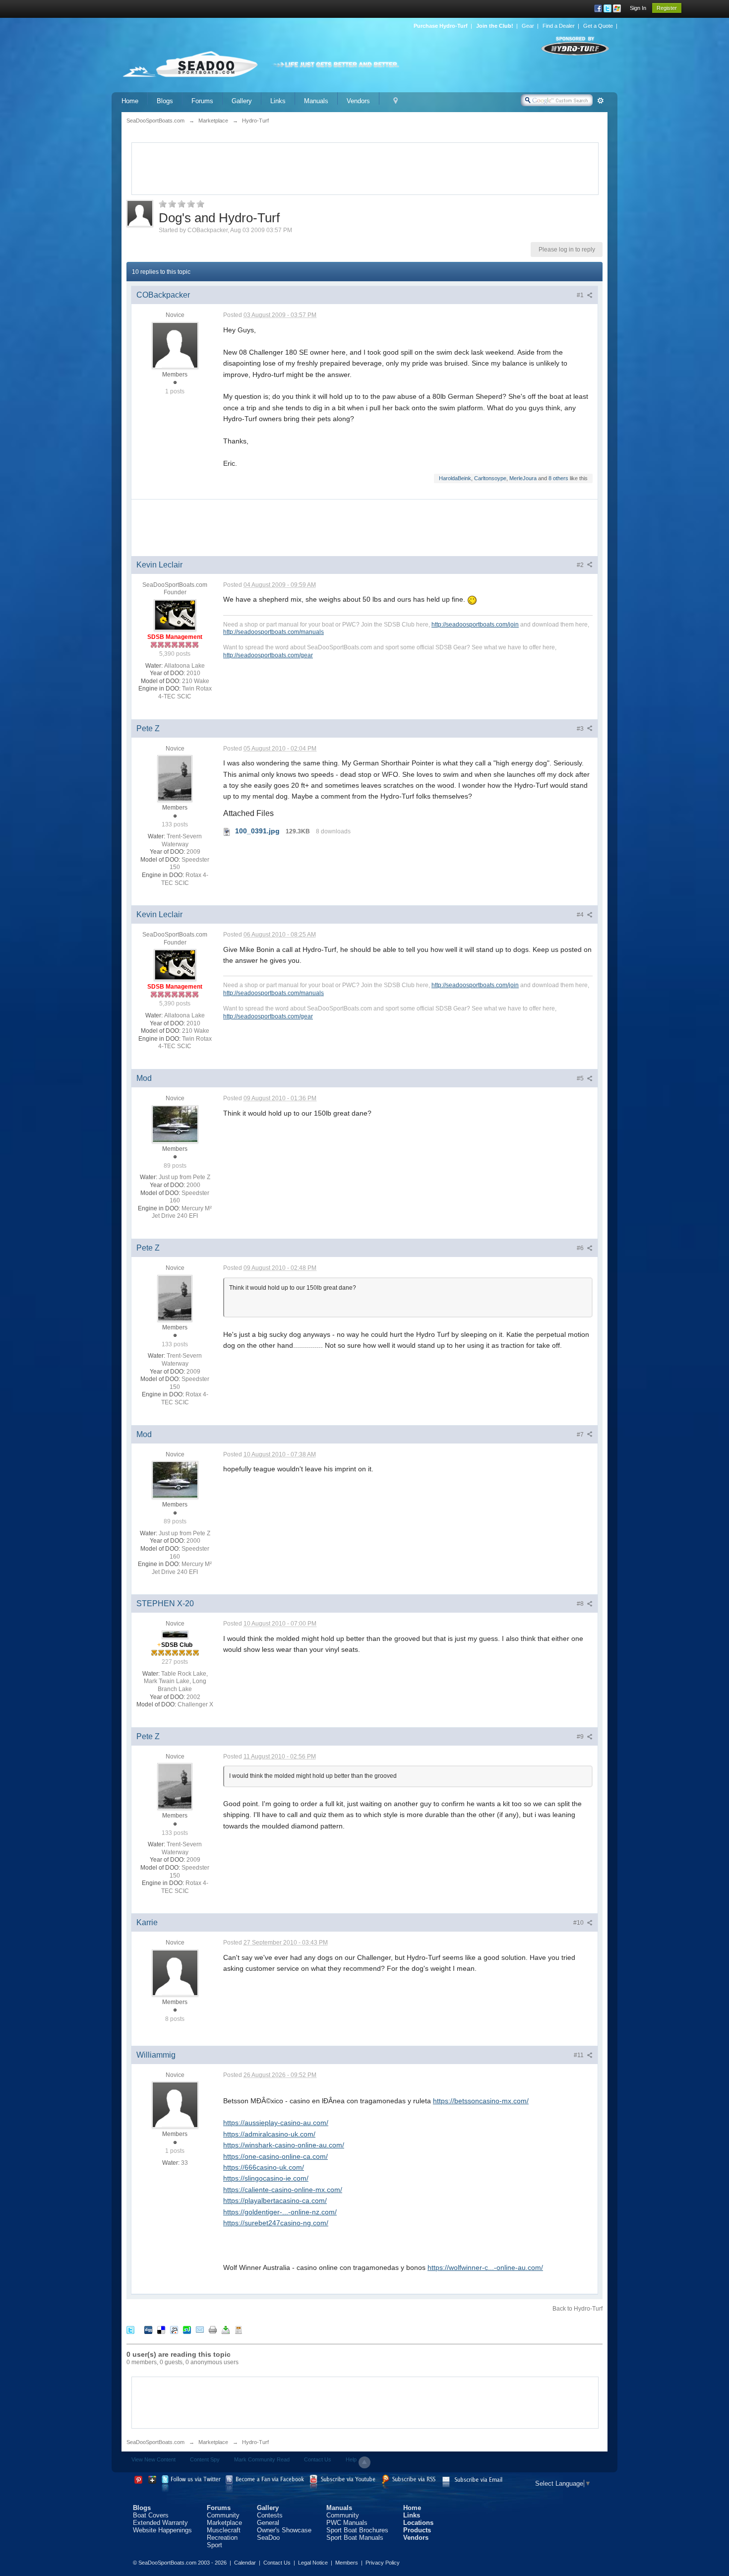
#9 (581, 1737)
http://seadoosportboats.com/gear (268, 655)
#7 (581, 1435)
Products (417, 2530)
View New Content (153, 2459)
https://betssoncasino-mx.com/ (481, 2101)
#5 (581, 1078)
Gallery (242, 101)
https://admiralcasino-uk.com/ (269, 2134)
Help (351, 2459)
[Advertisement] (365, 168)
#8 (581, 1604)
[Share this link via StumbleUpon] (187, 2330)
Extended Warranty (160, 2523)
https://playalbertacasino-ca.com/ (275, 2200)
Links (278, 101)
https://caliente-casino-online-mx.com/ (283, 2190)
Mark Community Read (262, 2459)
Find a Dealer (559, 26)
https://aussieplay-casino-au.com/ (276, 2123)
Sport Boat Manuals (355, 2538)
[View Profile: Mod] (175, 1124)
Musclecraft (224, 2530)
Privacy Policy (383, 2563)
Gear (528, 26)
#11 (579, 2055)
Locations (418, 2523)
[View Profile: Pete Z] (175, 778)
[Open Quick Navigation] (395, 101)
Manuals (316, 101)
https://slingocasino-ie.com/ (266, 2178)
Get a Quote (598, 26)
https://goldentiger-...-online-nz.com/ (280, 2212)
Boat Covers (151, 2515)
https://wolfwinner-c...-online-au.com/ (485, 2267)
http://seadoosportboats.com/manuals (273, 632)
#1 (581, 295)
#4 (581, 915)
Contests (270, 2515)
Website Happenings (162, 2530)
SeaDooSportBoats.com (155, 2442)
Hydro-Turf (255, 2442)
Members (347, 2563)
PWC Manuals (347, 2523)
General (268, 2523)
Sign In (638, 8)
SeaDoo (268, 2538)
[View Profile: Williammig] (175, 2104)
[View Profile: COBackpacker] (175, 345)
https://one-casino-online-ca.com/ (275, 2156)
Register (667, 8)
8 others (558, 478)
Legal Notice (313, 2563)
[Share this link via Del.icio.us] (161, 2330)
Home (130, 101)
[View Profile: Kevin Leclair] (175, 615)
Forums (202, 101)
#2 (581, 565)
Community (223, 2515)
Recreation (222, 2538)
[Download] (226, 2330)
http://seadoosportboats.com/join (475, 624)
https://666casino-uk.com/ (264, 2167)
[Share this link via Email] (200, 2330)
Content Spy (205, 2459)
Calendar (245, 2563)
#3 (581, 729)
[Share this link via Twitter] (130, 2330)
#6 (581, 1248)
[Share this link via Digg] (148, 2330)
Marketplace (213, 2442)
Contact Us (318, 2459)
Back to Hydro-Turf (577, 2309)
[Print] (213, 2330)
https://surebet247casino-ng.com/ (276, 2223)
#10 (579, 1923)
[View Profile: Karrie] (175, 1972)
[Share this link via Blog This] (239, 2330)
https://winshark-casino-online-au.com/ (284, 2145)
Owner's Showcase (284, 2530)
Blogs (165, 101)
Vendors (358, 101)
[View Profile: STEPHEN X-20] (175, 1634)
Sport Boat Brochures (357, 2530)
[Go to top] (364, 2462)
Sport (214, 2545)
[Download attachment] (227, 831)
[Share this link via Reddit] (174, 2330)
